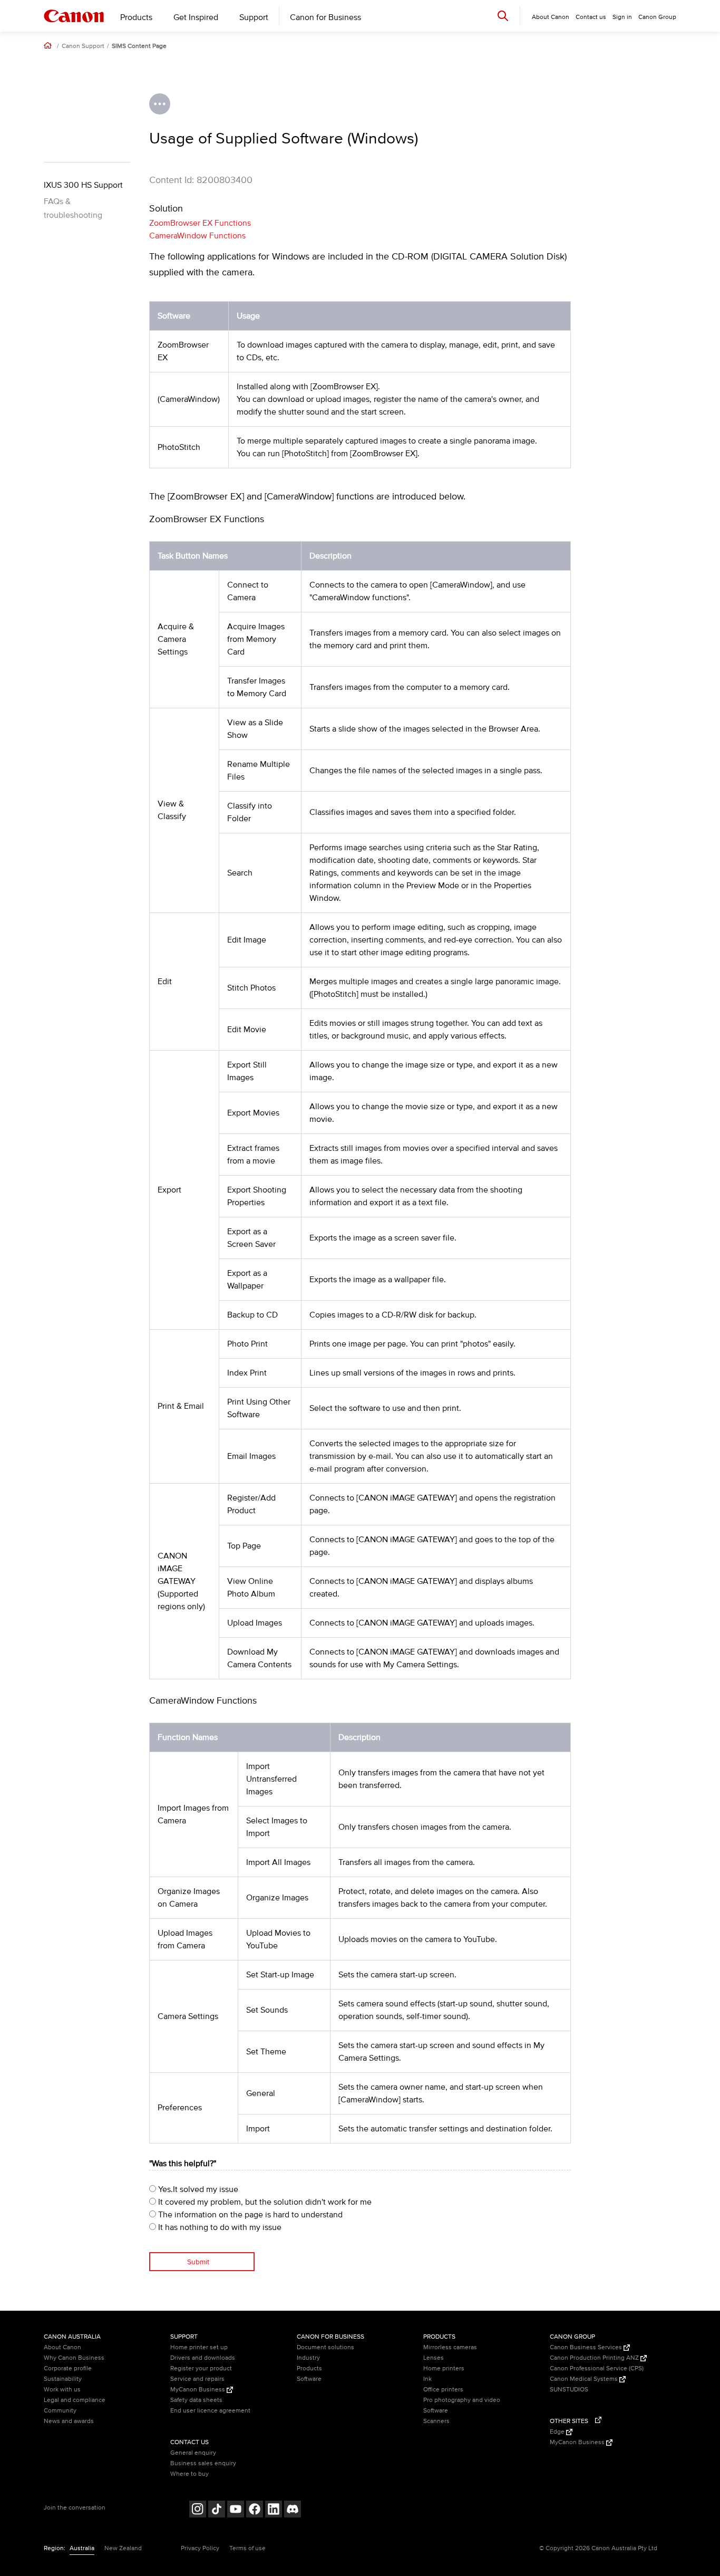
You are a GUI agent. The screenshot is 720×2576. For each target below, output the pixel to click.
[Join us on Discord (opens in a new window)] (293, 2510)
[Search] (503, 16)
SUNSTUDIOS (569, 2390)
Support (254, 17)
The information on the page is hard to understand (249, 2215)
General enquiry (193, 2453)
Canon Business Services (587, 2347)
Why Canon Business (74, 2358)
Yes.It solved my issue (197, 2189)
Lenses (434, 2358)
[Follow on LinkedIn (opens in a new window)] (274, 2510)
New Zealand (123, 2548)
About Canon (62, 2347)
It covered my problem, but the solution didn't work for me (264, 2202)
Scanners (436, 2421)
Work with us (62, 2390)
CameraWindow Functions (197, 236)
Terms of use (247, 2548)
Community (60, 2411)
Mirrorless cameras (450, 2347)
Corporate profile (68, 2368)
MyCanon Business (198, 2390)
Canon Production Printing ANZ (595, 2358)
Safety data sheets (196, 2400)
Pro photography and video (462, 2400)
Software (309, 2379)
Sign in (622, 17)
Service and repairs (197, 2379)
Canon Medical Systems (585, 2379)
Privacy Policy (200, 2548)
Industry (308, 2358)
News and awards (69, 2421)
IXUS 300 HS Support (83, 185)
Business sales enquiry (203, 2463)
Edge (558, 2432)
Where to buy (189, 2474)
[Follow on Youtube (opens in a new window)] (236, 2510)
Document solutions (325, 2347)
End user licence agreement (210, 2411)
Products (136, 17)
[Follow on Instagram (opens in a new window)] (198, 2510)
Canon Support (83, 46)
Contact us (591, 17)
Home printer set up (199, 2347)
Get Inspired (196, 17)
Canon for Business (325, 17)
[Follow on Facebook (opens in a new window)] (255, 2510)
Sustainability (63, 2379)
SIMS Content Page (139, 46)
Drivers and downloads (203, 2358)
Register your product (201, 2368)
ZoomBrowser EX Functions (200, 223)
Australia (82, 2548)
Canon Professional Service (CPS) (597, 2368)
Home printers (444, 2368)
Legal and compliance (75, 2400)
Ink (427, 2379)
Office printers (443, 2390)
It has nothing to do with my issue (219, 2227)
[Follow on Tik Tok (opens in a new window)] (217, 2510)
